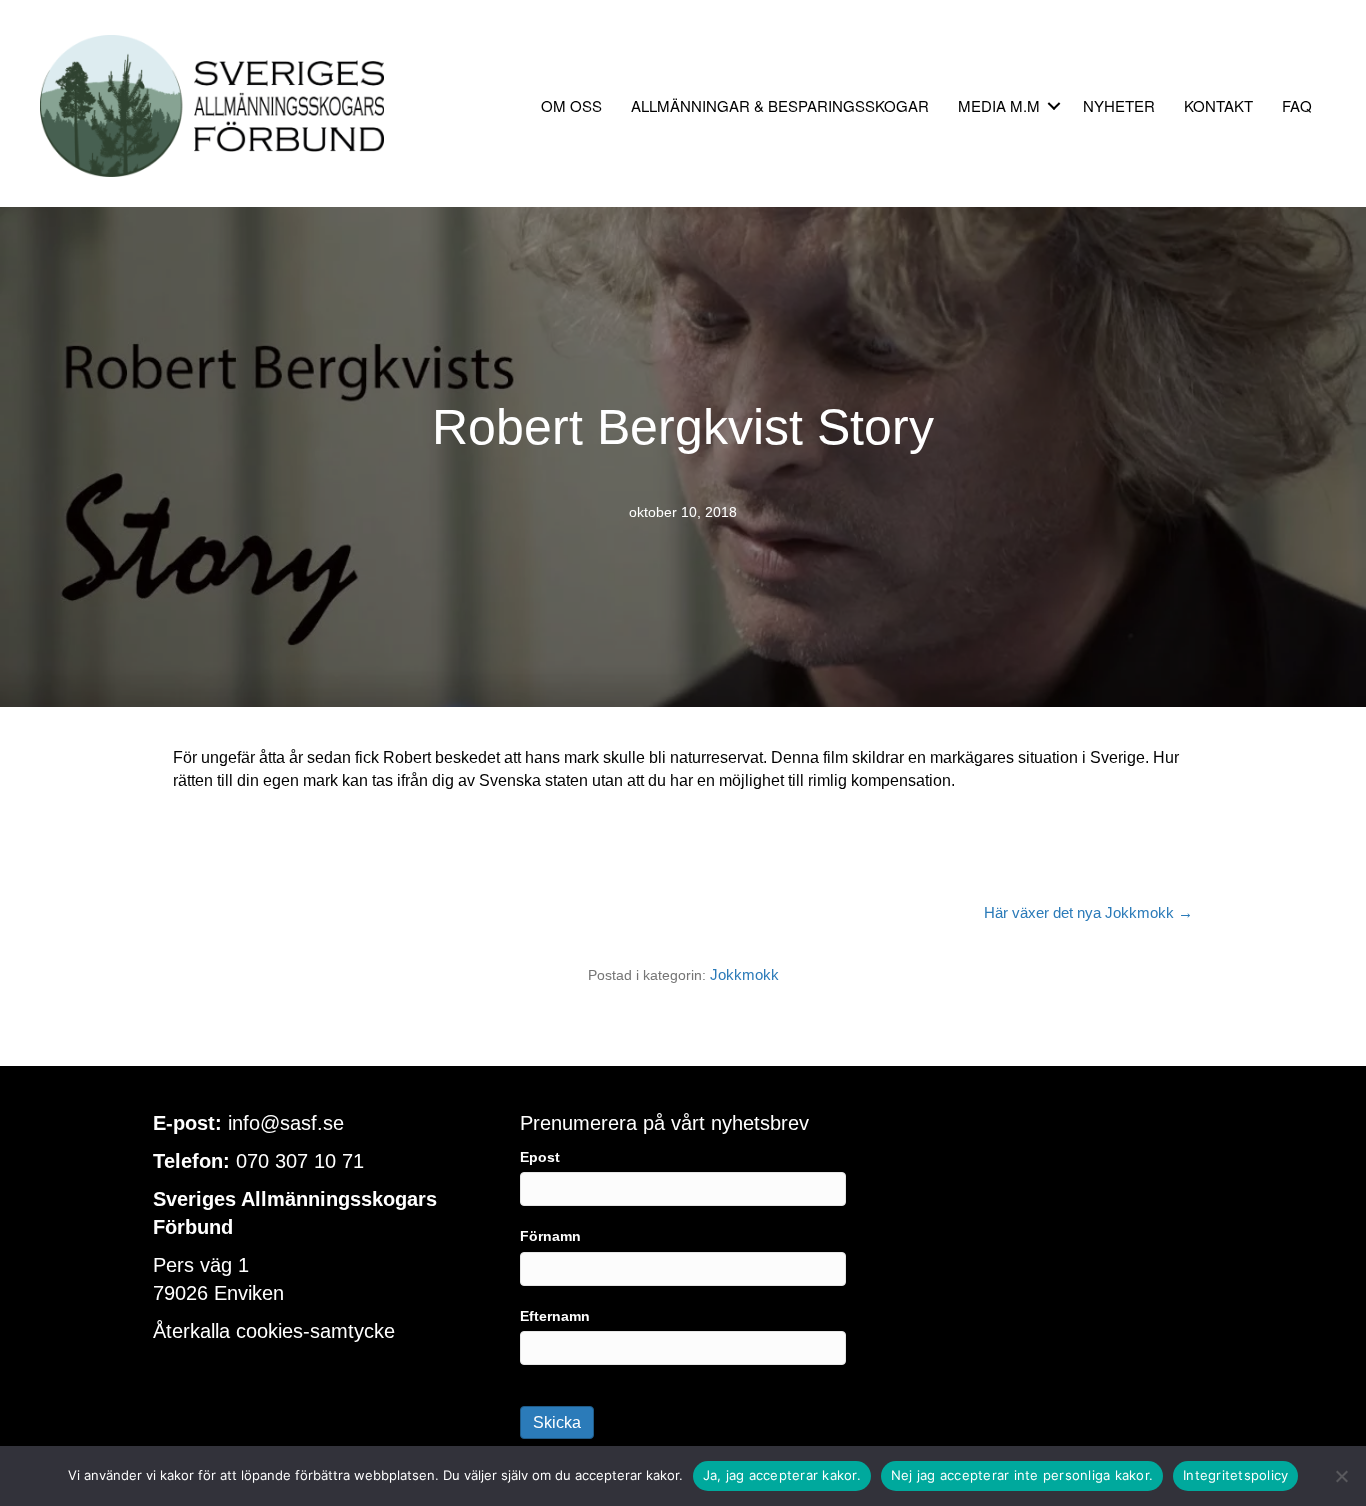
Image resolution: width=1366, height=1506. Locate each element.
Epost (540, 1157)
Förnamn (550, 1236)
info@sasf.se (286, 1123)
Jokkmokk (744, 974)
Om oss (571, 105)
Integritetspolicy (1235, 1475)
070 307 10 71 (300, 1161)
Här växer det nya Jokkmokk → (1088, 912)
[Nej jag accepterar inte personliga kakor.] (1341, 1476)
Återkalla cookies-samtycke (274, 1331)
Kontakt (1218, 105)
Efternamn (555, 1316)
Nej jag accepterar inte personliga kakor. (1022, 1475)
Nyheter (1119, 105)
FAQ (1297, 105)
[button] (1054, 106)
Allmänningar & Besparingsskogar (780, 105)
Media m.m (999, 105)
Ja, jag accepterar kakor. (782, 1475)
